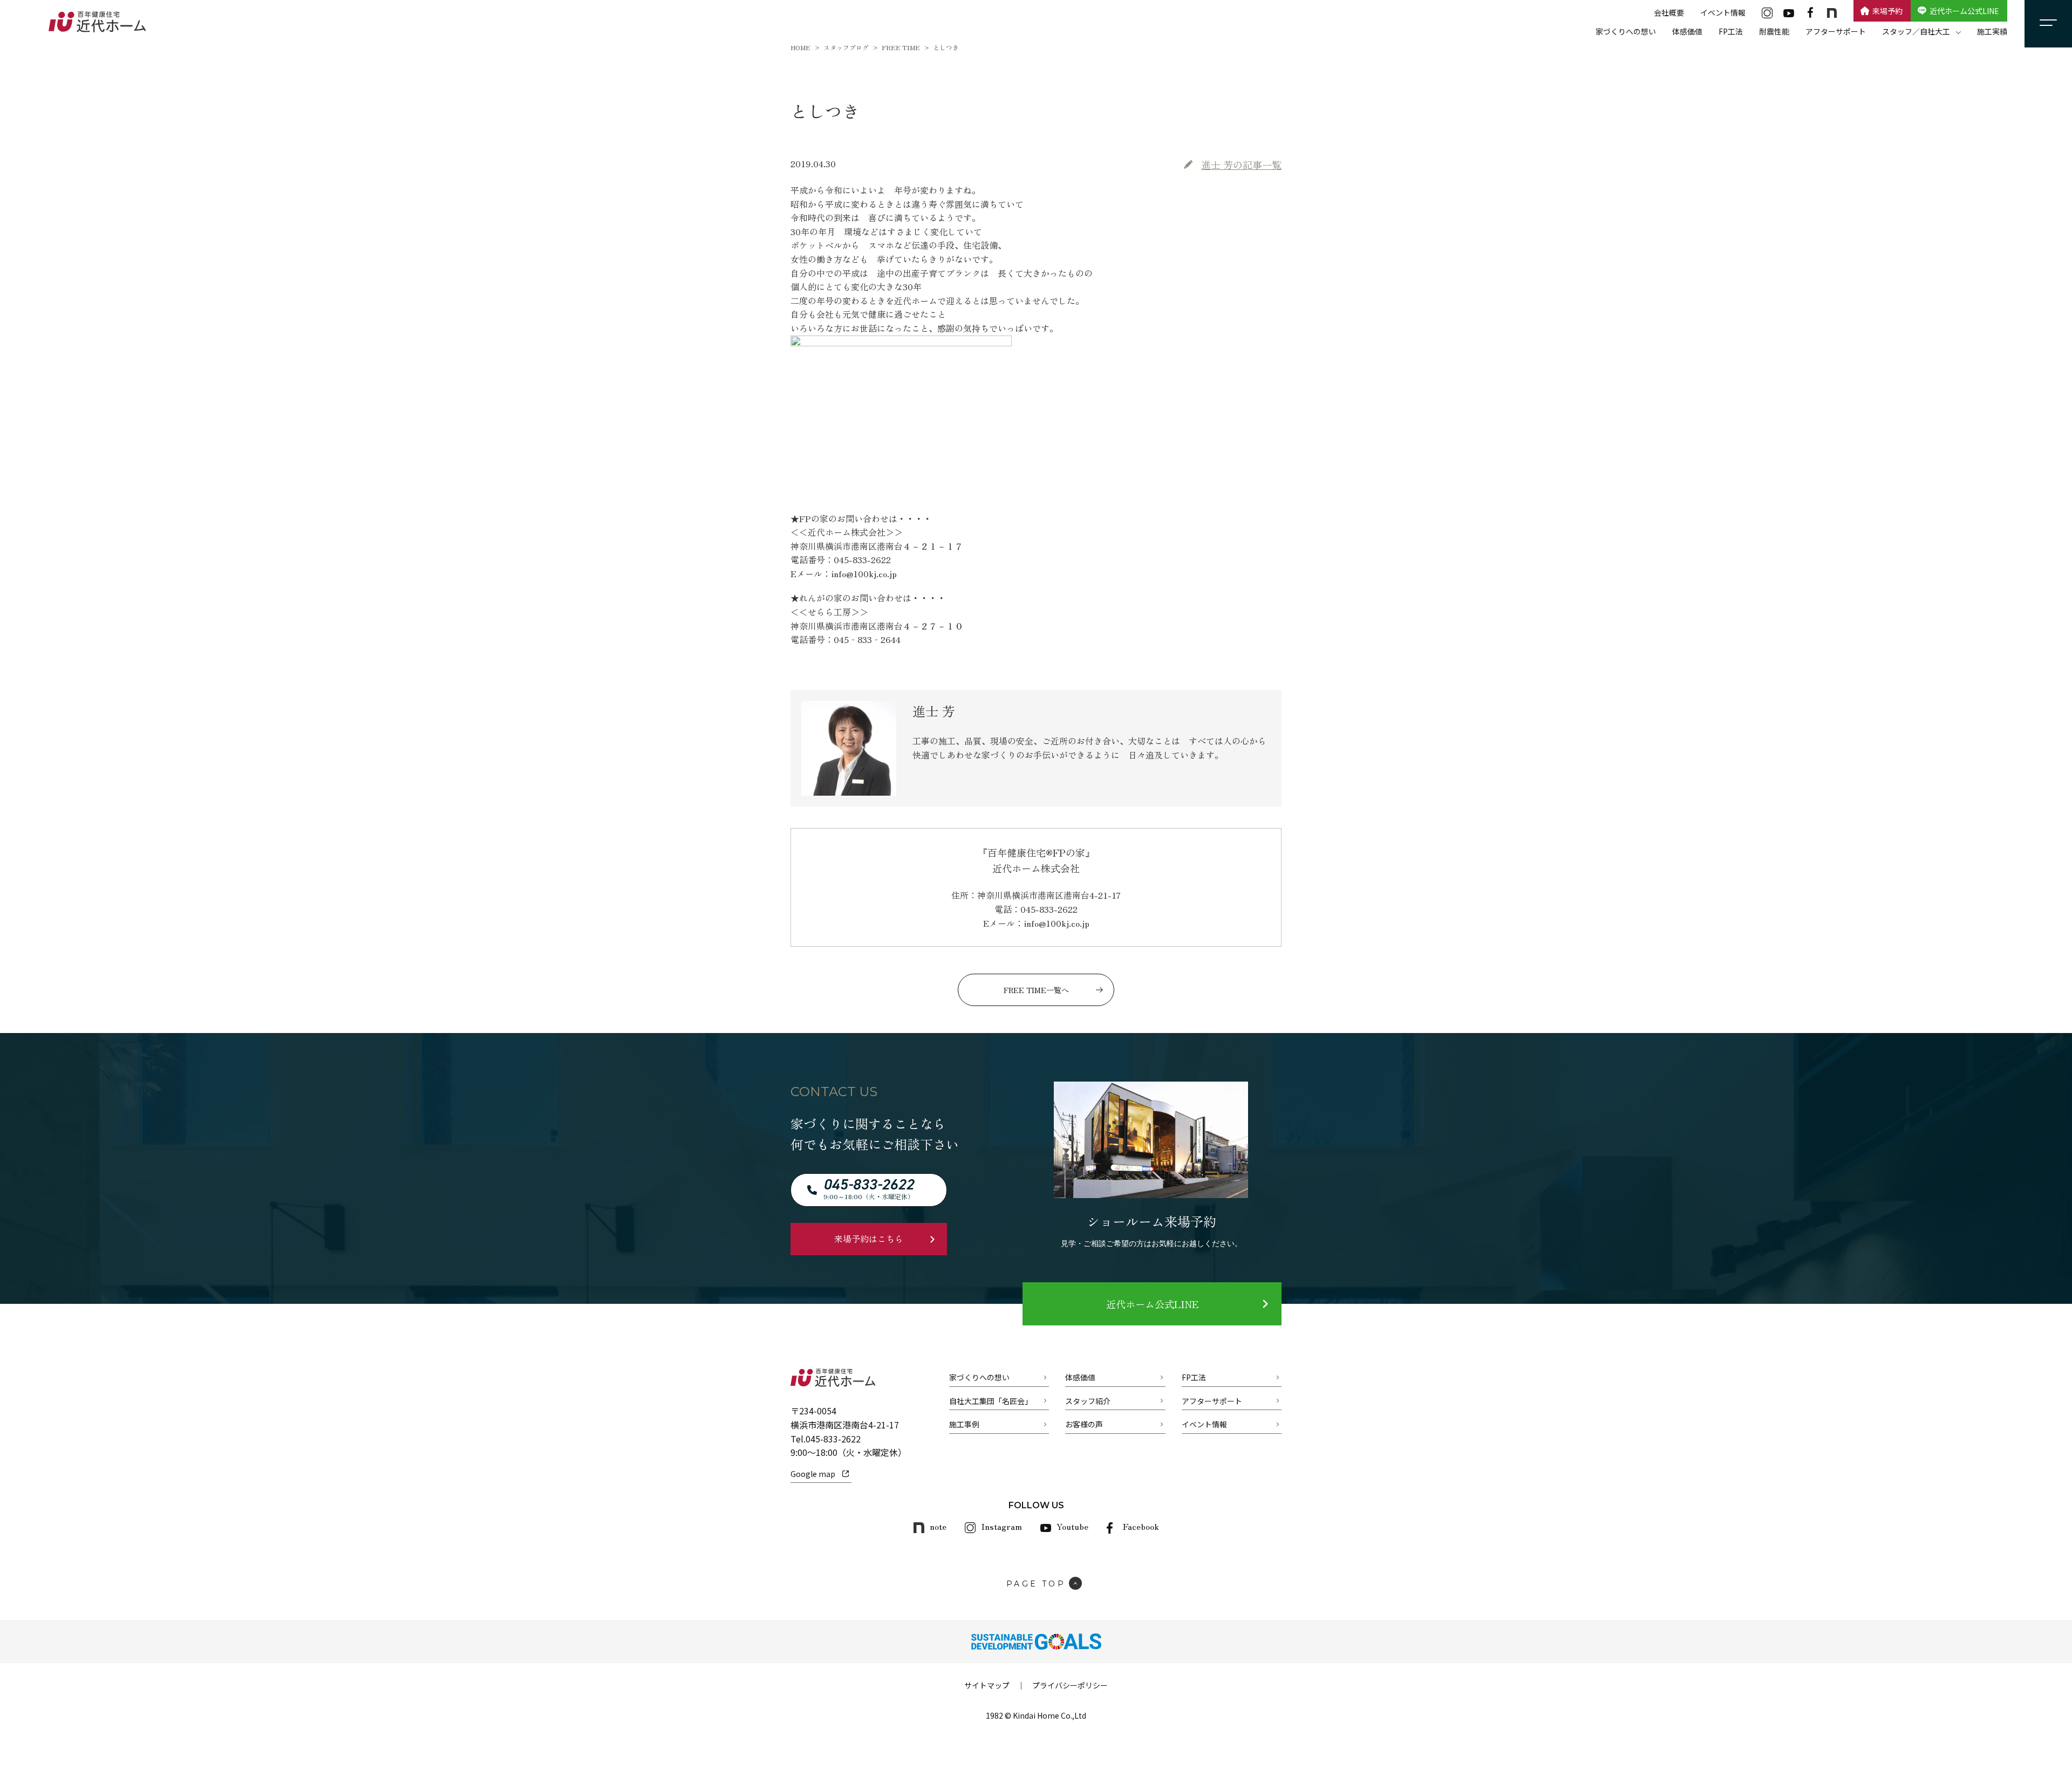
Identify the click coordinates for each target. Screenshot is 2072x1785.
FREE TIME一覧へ (1036, 990)
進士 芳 (1241, 165)
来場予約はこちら (869, 1239)
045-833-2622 (833, 1439)
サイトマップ (987, 1685)
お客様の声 (1084, 1424)
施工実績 (1992, 31)
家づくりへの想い (1626, 31)
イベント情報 (1723, 12)
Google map (813, 1474)
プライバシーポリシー (1070, 1685)
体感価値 (1687, 31)
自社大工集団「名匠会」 (991, 1401)
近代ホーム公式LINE (1964, 11)
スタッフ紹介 (1088, 1401)
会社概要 (1669, 12)
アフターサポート (1836, 31)
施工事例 (964, 1424)
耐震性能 (1774, 31)
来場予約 (1887, 11)
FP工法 (1731, 31)
